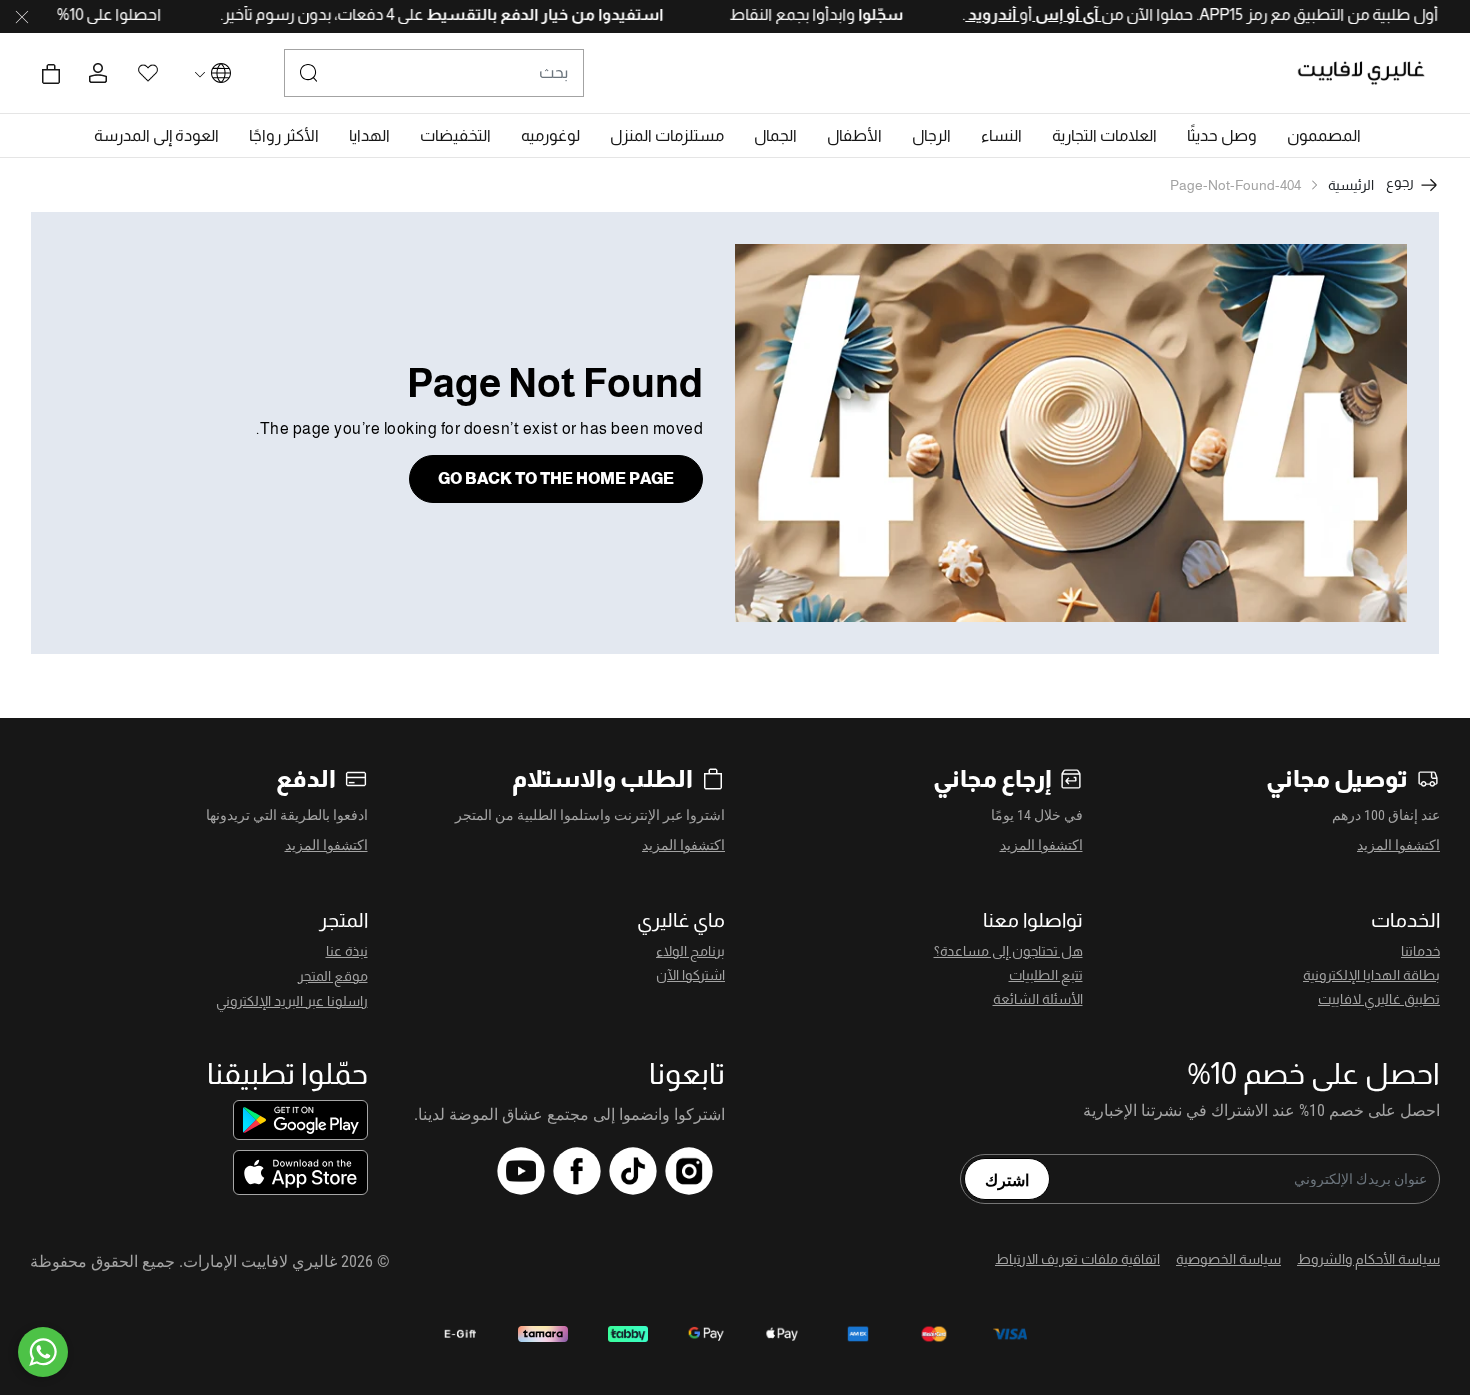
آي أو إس (1033, 14)
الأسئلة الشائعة (1038, 999)
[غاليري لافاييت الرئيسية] (1369, 73)
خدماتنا (1420, 951)
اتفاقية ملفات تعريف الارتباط (1077, 1259)
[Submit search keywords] (309, 73)
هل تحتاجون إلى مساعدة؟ (1008, 951)
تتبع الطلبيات (1046, 975)
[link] (1104, 136)
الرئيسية (1351, 185)
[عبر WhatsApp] (43, 1352)
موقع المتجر (333, 976)
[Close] (22, 17)
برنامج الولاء (690, 951)
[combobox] (434, 73)
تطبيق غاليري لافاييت (1379, 999)
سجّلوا (846, 14)
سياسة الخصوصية (1228, 1259)
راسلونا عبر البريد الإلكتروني (292, 1001)
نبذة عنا (347, 951)
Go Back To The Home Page (556, 478)
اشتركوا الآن (690, 975)
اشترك (1007, 1179)
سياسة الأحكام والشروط (1368, 1259)
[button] (1324, 136)
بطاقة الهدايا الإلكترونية (1371, 975)
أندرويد (959, 14)
